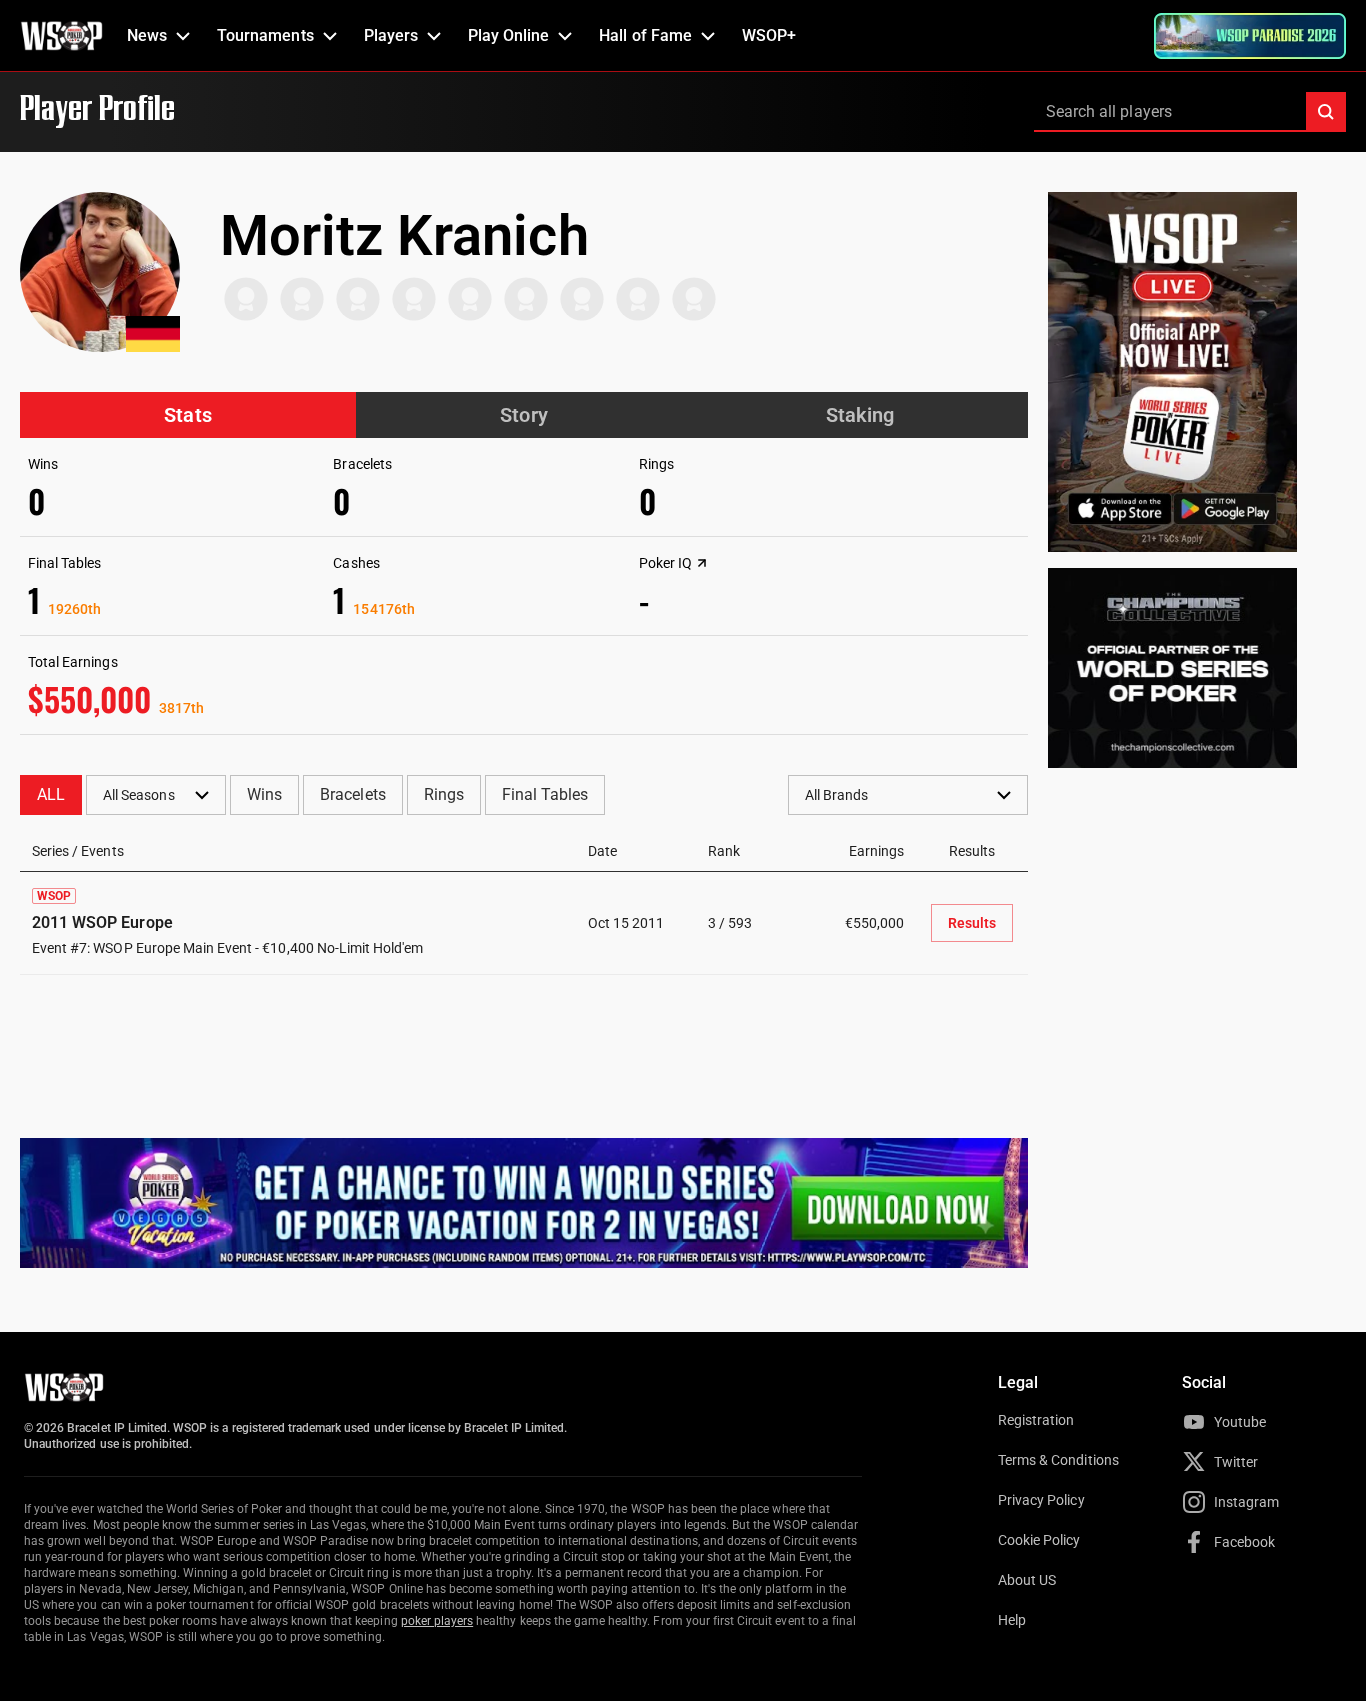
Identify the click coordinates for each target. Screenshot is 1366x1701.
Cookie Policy (1039, 1540)
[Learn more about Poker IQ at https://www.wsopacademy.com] (702, 563)
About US (1027, 1580)
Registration (1036, 1420)
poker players (437, 1621)
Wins (264, 794)
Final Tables (545, 794)
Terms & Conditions (1058, 1460)
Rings (444, 794)
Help (1012, 1620)
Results (972, 923)
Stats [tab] (187, 415)
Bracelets (352, 794)
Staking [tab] (860, 415)
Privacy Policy (1041, 1500)
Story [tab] (523, 415)
